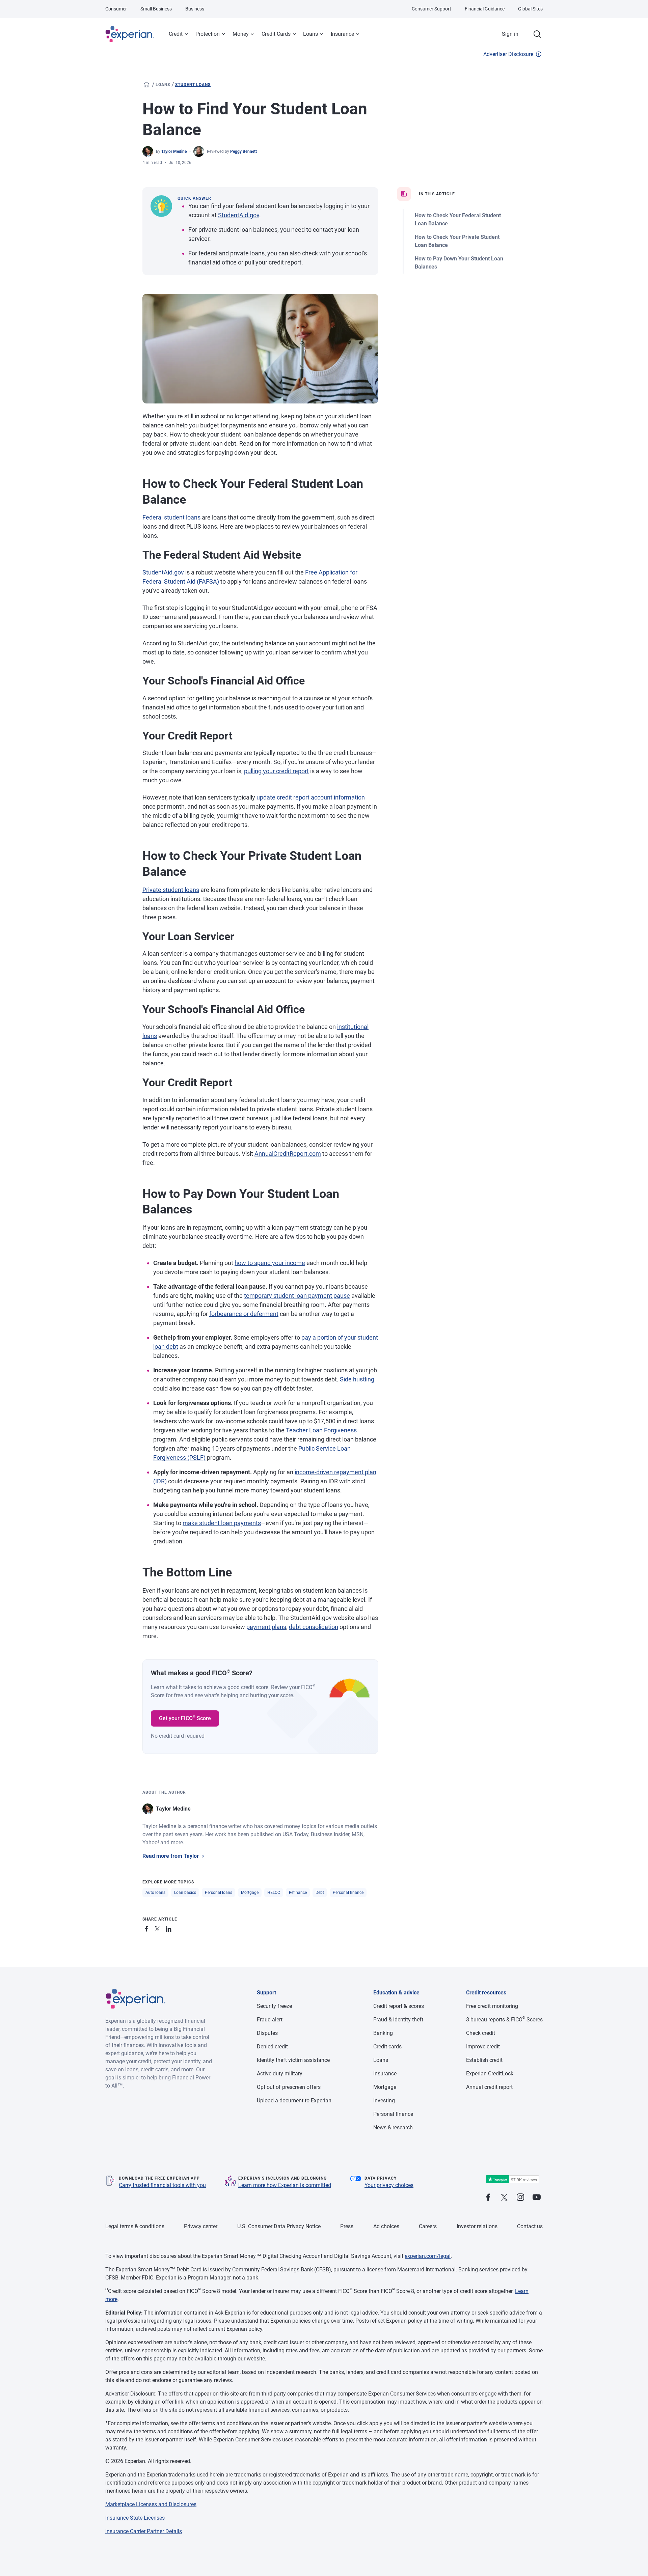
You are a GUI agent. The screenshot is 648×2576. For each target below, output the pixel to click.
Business (195, 9)
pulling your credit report (276, 771)
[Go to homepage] (146, 85)
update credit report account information (311, 797)
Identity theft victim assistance (293, 2060)
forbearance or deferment (244, 1314)
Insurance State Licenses (135, 2518)
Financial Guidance (485, 9)
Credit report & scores (399, 2006)
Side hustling (357, 1379)
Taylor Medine (174, 151)
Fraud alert (270, 2020)
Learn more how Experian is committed (285, 2185)
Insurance (342, 34)
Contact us (530, 2226)
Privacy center (201, 2226)
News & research (393, 2127)
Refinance (298, 1893)
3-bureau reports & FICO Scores (504, 2020)
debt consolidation (314, 1627)
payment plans (266, 1627)
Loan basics (185, 1893)
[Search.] (537, 34)
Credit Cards (276, 34)
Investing (384, 2101)
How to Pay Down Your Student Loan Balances (459, 263)
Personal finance (348, 1893)
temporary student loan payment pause (297, 1296)
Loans (310, 34)
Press (347, 2226)
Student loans (193, 85)
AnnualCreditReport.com (288, 1154)
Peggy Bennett (244, 151)
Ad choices (386, 2226)
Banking (383, 2033)
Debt (320, 1893)
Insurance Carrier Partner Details (144, 2531)
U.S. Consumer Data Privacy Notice (279, 2226)
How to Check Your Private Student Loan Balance (457, 241)
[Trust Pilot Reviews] (512, 2179)
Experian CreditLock (490, 2074)
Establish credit (484, 2060)
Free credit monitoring (492, 2006)
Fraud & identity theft (398, 2020)
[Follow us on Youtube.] (537, 2198)
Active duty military (280, 2074)
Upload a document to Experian (294, 2101)
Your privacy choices (389, 2185)
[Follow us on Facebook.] (488, 2198)
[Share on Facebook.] (148, 1928)
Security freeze (274, 2006)
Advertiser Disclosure (508, 54)
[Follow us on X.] (504, 2198)
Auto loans (155, 1893)
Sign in (510, 34)
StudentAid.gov (239, 215)
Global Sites (530, 9)
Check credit (481, 2033)
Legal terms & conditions (135, 2226)
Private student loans (171, 890)
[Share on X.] (159, 1928)
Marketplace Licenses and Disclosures (151, 2504)
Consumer (116, 9)
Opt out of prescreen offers (289, 2087)
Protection (208, 34)
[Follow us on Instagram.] (520, 2198)
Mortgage (250, 1893)
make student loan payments (222, 1523)
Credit (176, 34)
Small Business (156, 9)
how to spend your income (270, 1263)
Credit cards (387, 2047)
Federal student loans (171, 517)
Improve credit (483, 2047)
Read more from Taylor (171, 1856)
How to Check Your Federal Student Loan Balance (458, 219)
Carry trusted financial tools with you (162, 2185)
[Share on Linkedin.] (169, 1928)
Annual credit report (489, 2087)
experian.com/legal (428, 2256)
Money (241, 34)
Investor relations (477, 2226)
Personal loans (219, 1893)
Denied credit (272, 2047)
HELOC (274, 1893)
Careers (428, 2226)
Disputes (267, 2033)
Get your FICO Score (185, 1718)
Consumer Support (431, 9)
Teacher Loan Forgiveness (321, 1430)
